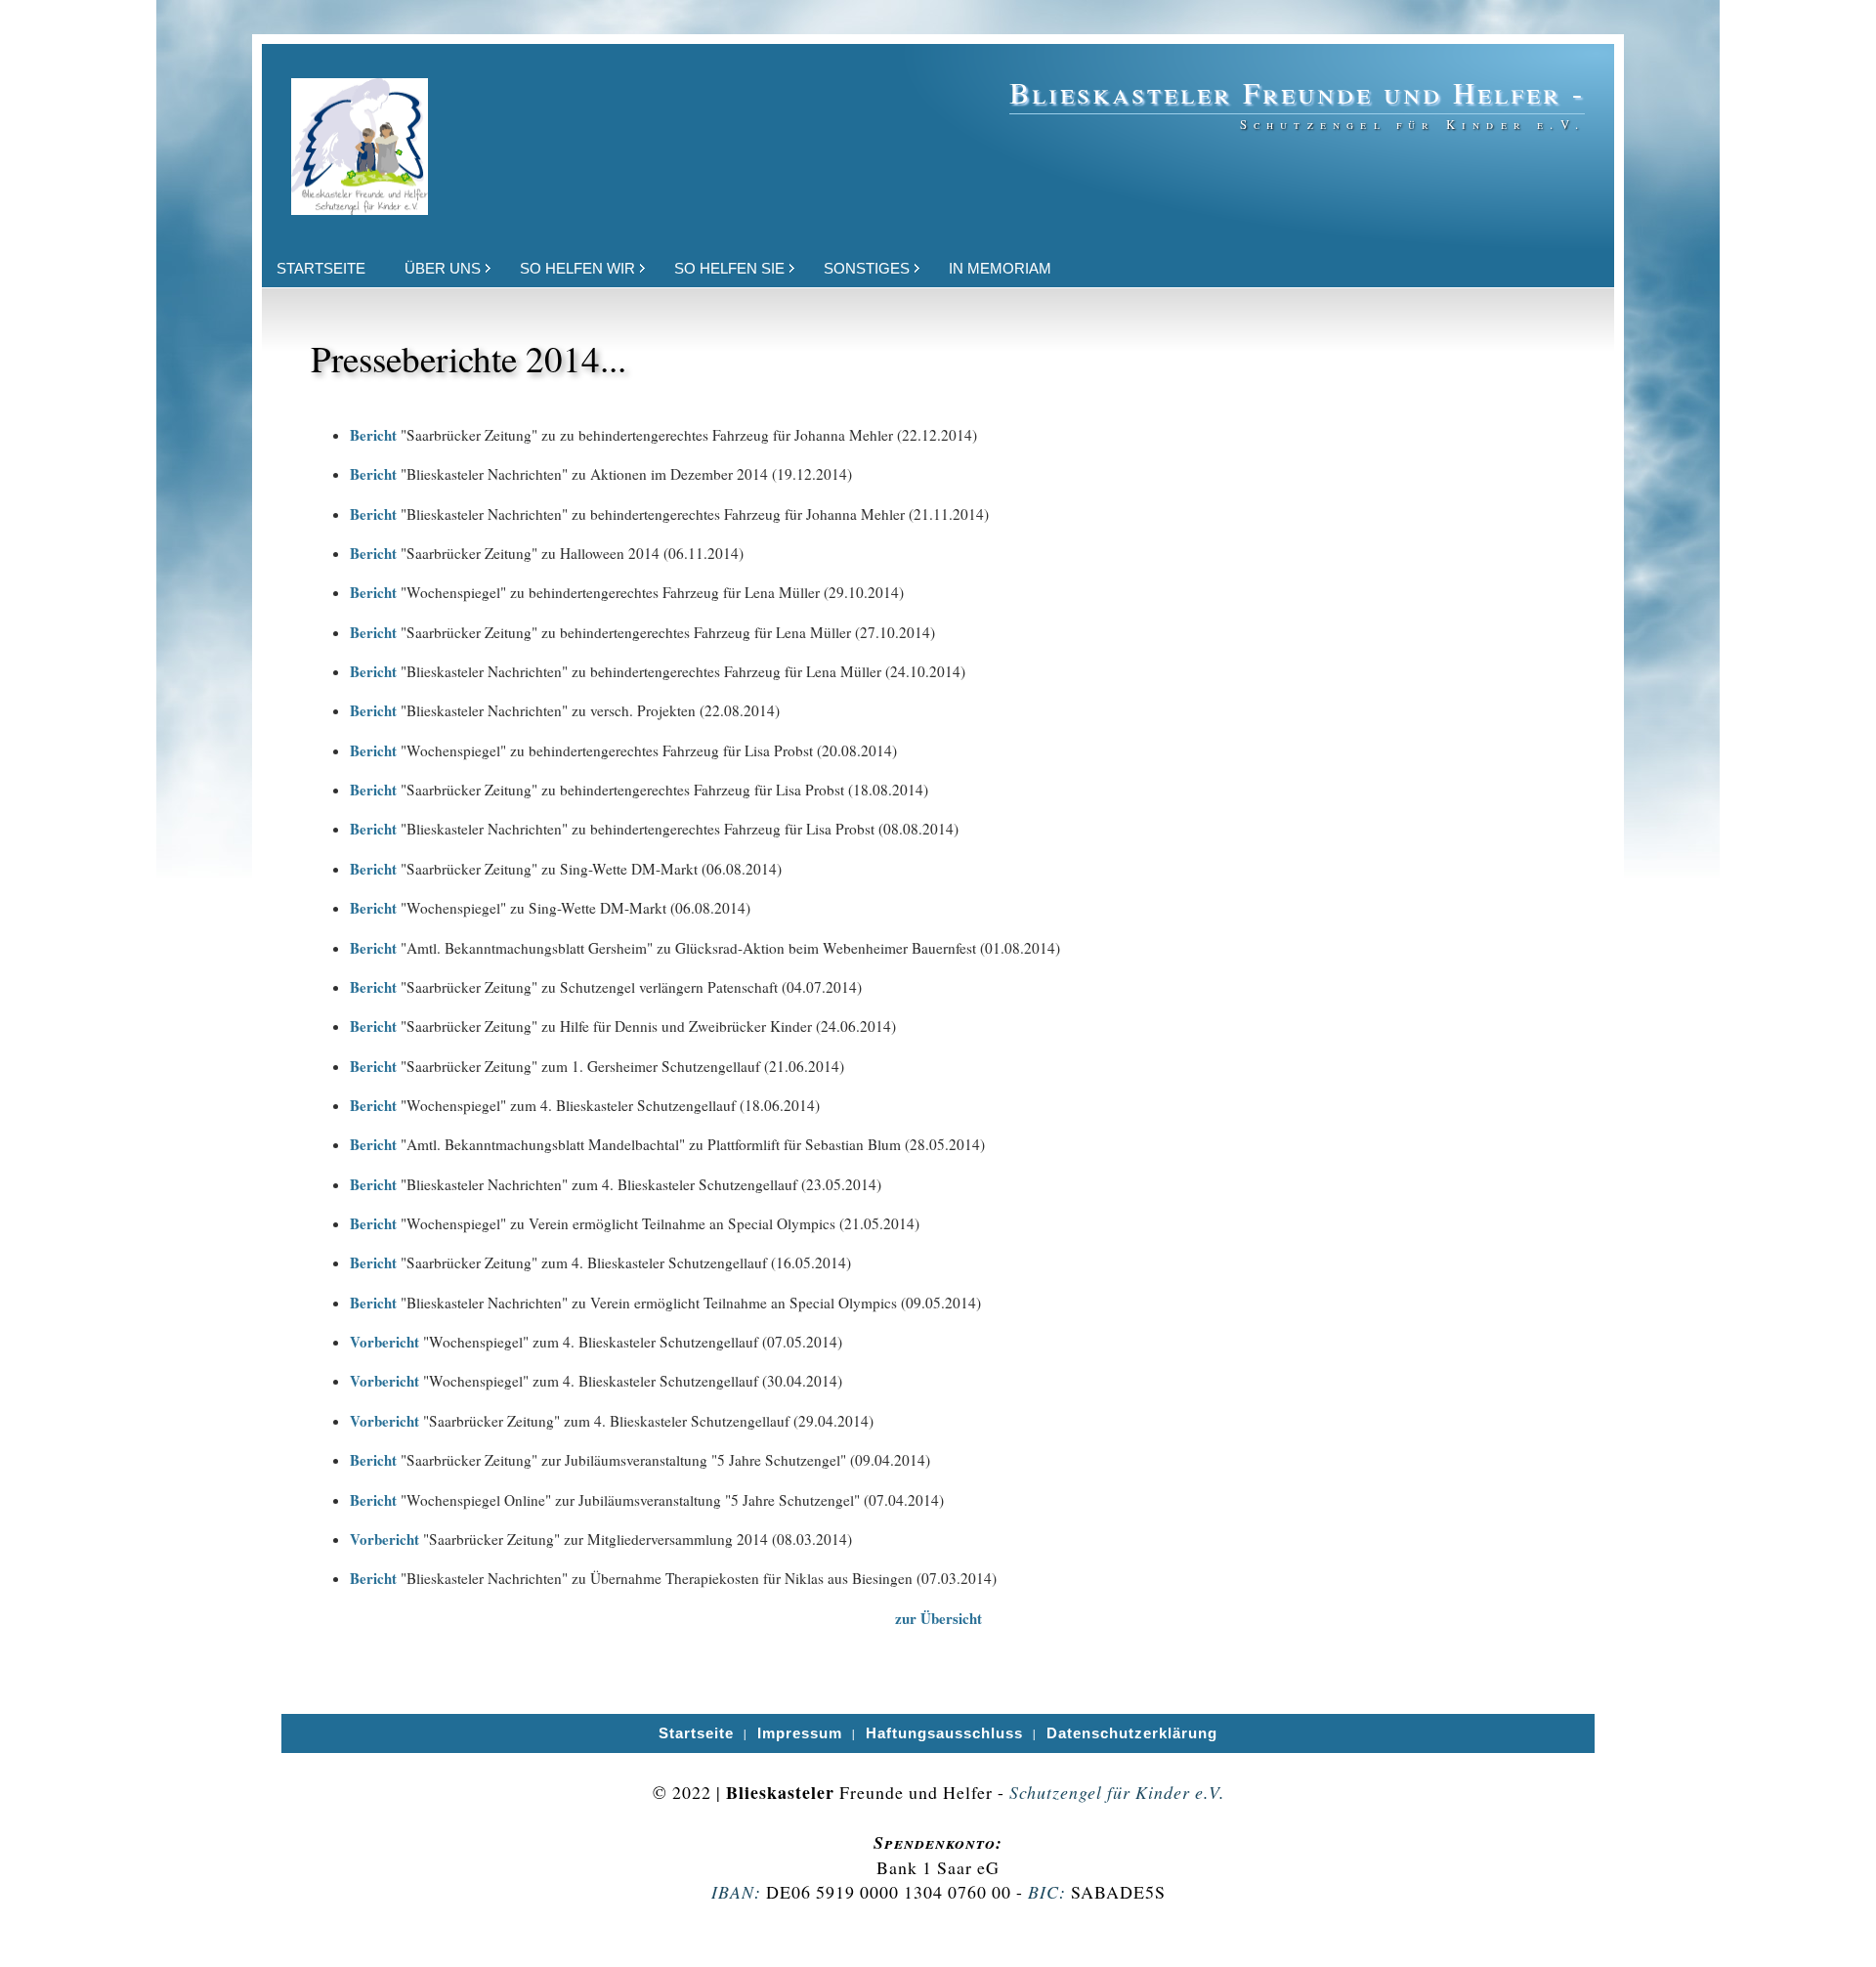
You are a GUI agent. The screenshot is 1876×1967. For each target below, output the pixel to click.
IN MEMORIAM (1000, 268)
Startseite (696, 1733)
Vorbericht (384, 1342)
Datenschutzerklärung (1132, 1733)
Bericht (373, 435)
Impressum (800, 1733)
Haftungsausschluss (944, 1733)
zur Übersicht (938, 1618)
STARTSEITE (321, 268)
